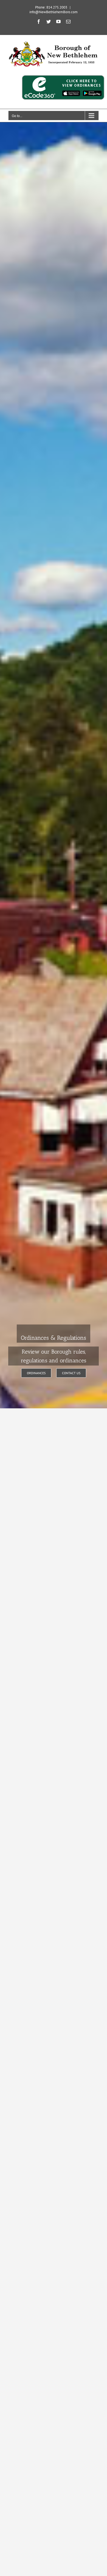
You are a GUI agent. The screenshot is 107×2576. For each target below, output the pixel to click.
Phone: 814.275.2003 (51, 7)
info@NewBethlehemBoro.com (54, 12)
